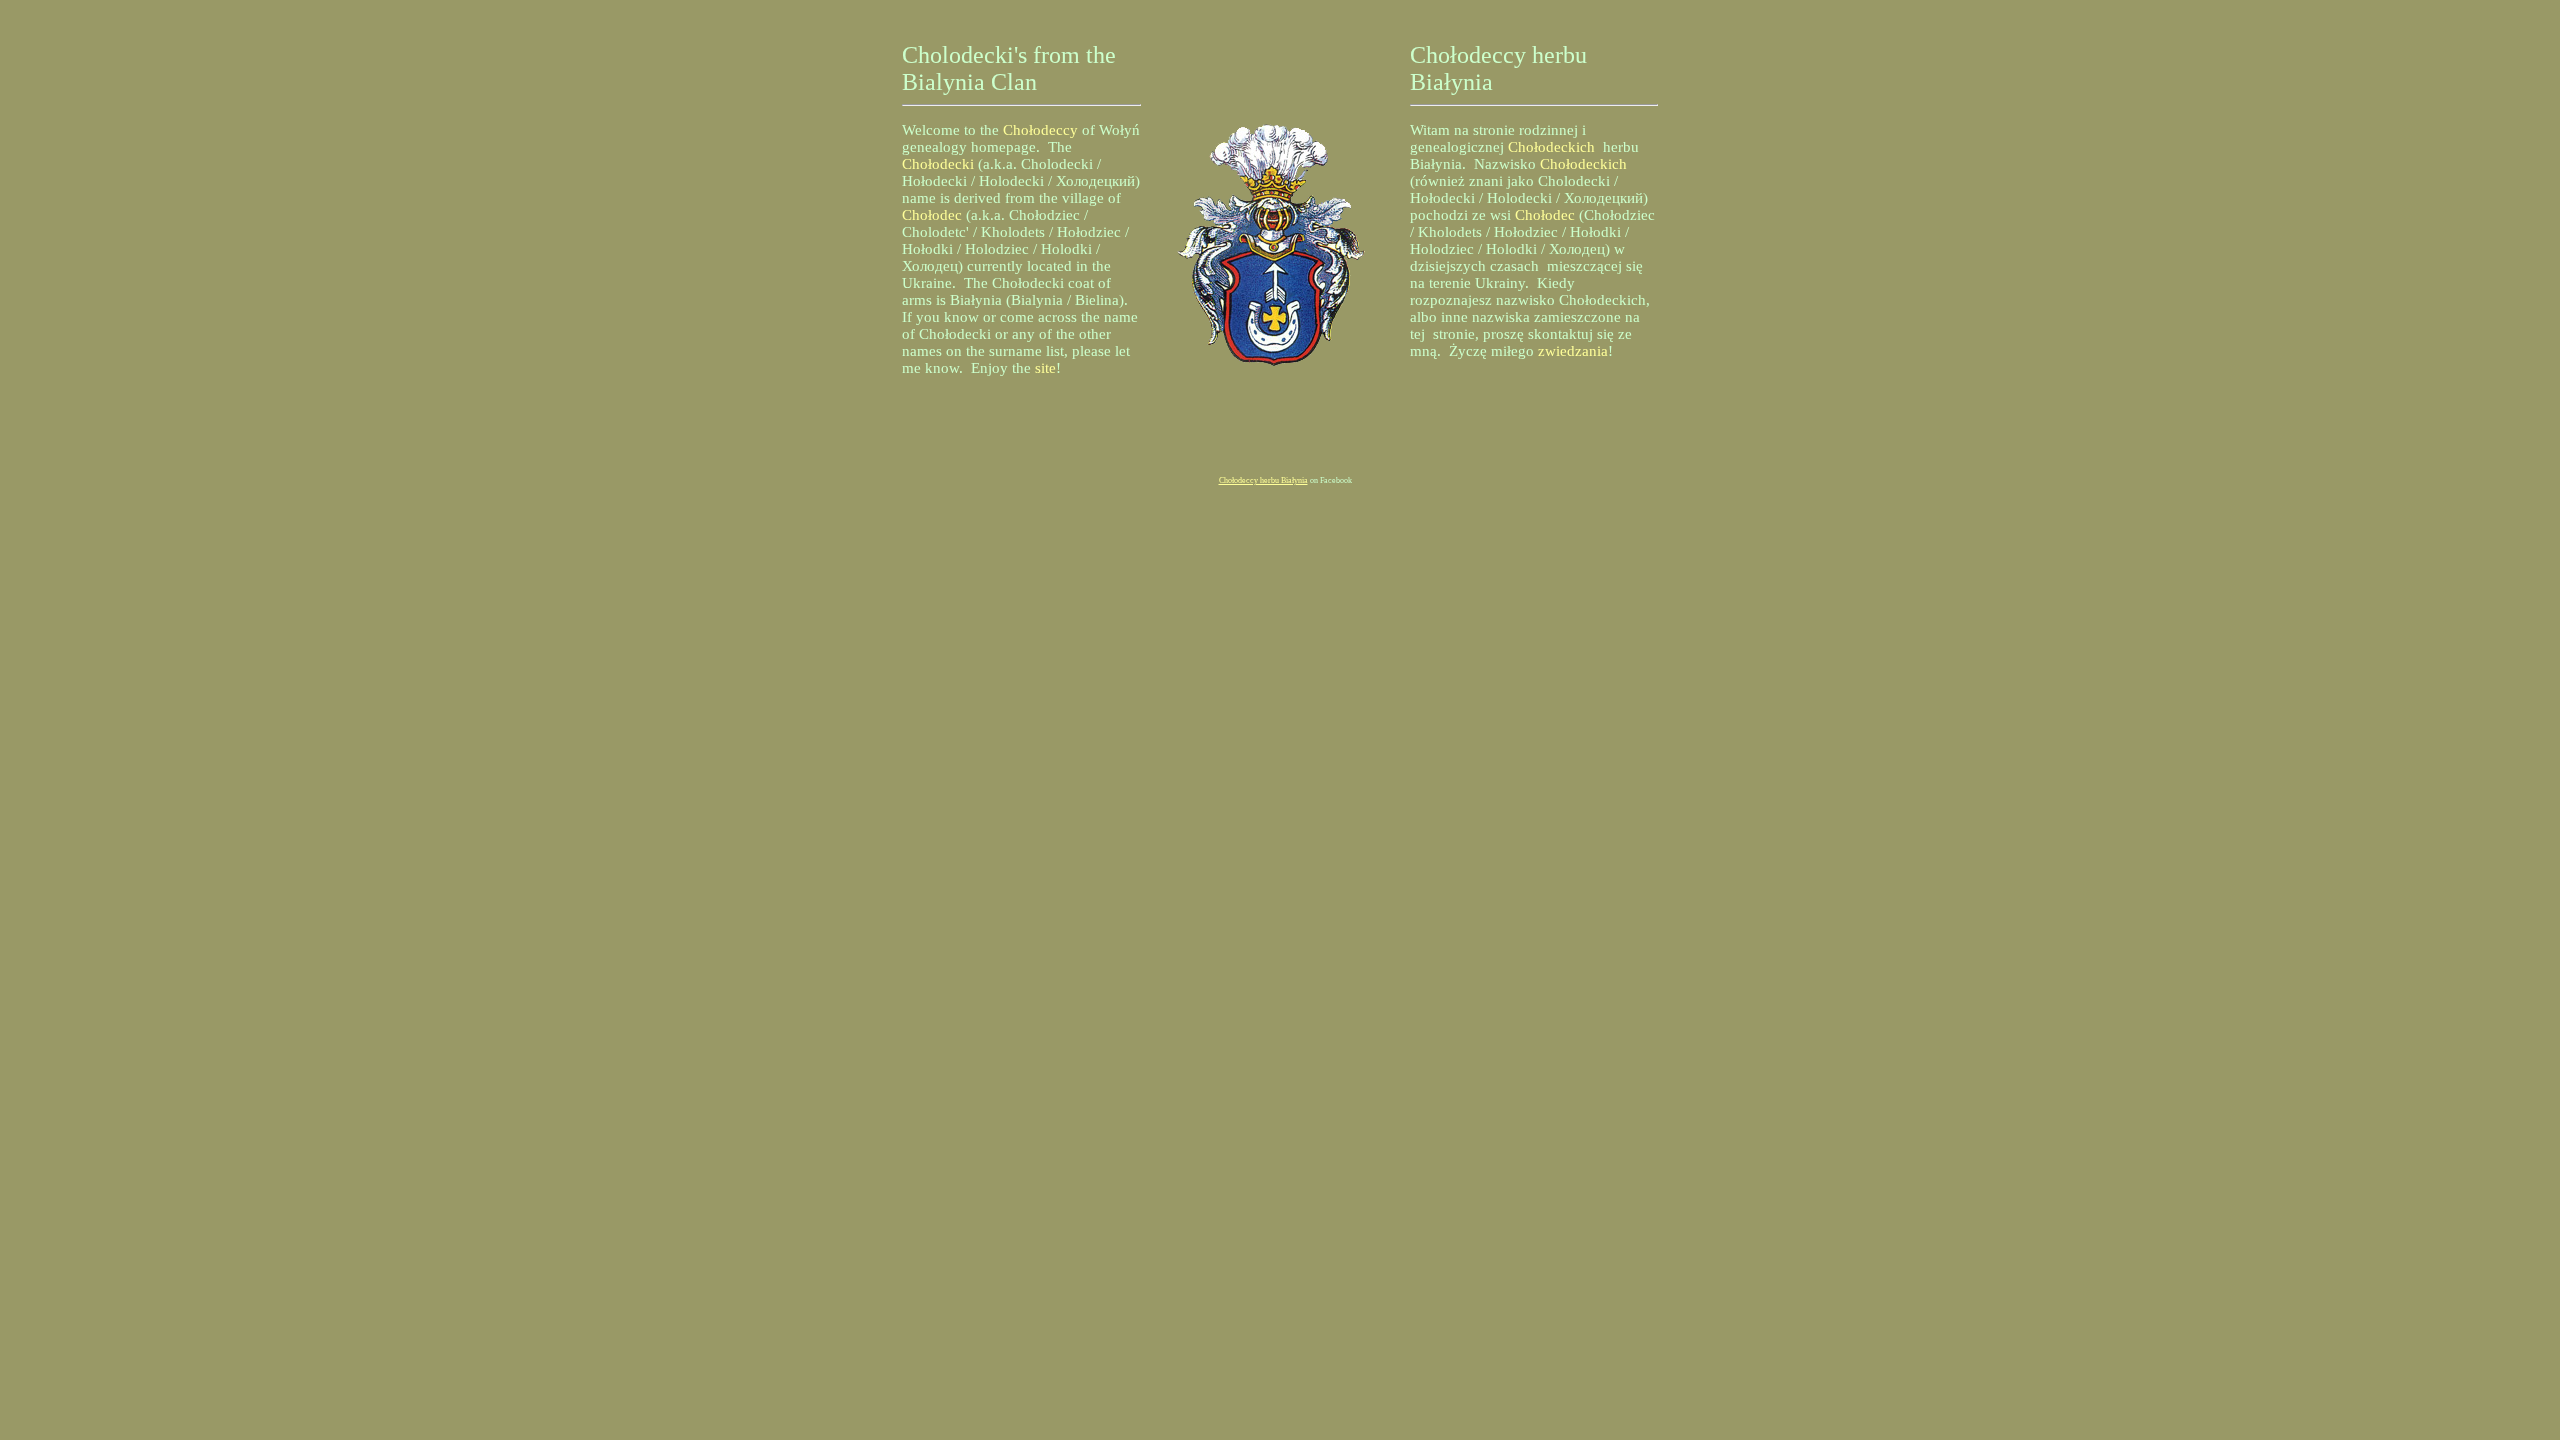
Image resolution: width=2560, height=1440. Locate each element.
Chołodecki (938, 164)
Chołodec (932, 215)
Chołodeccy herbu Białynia (1263, 480)
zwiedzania (1573, 351)
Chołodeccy (1040, 130)
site (1045, 368)
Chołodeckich (1551, 147)
